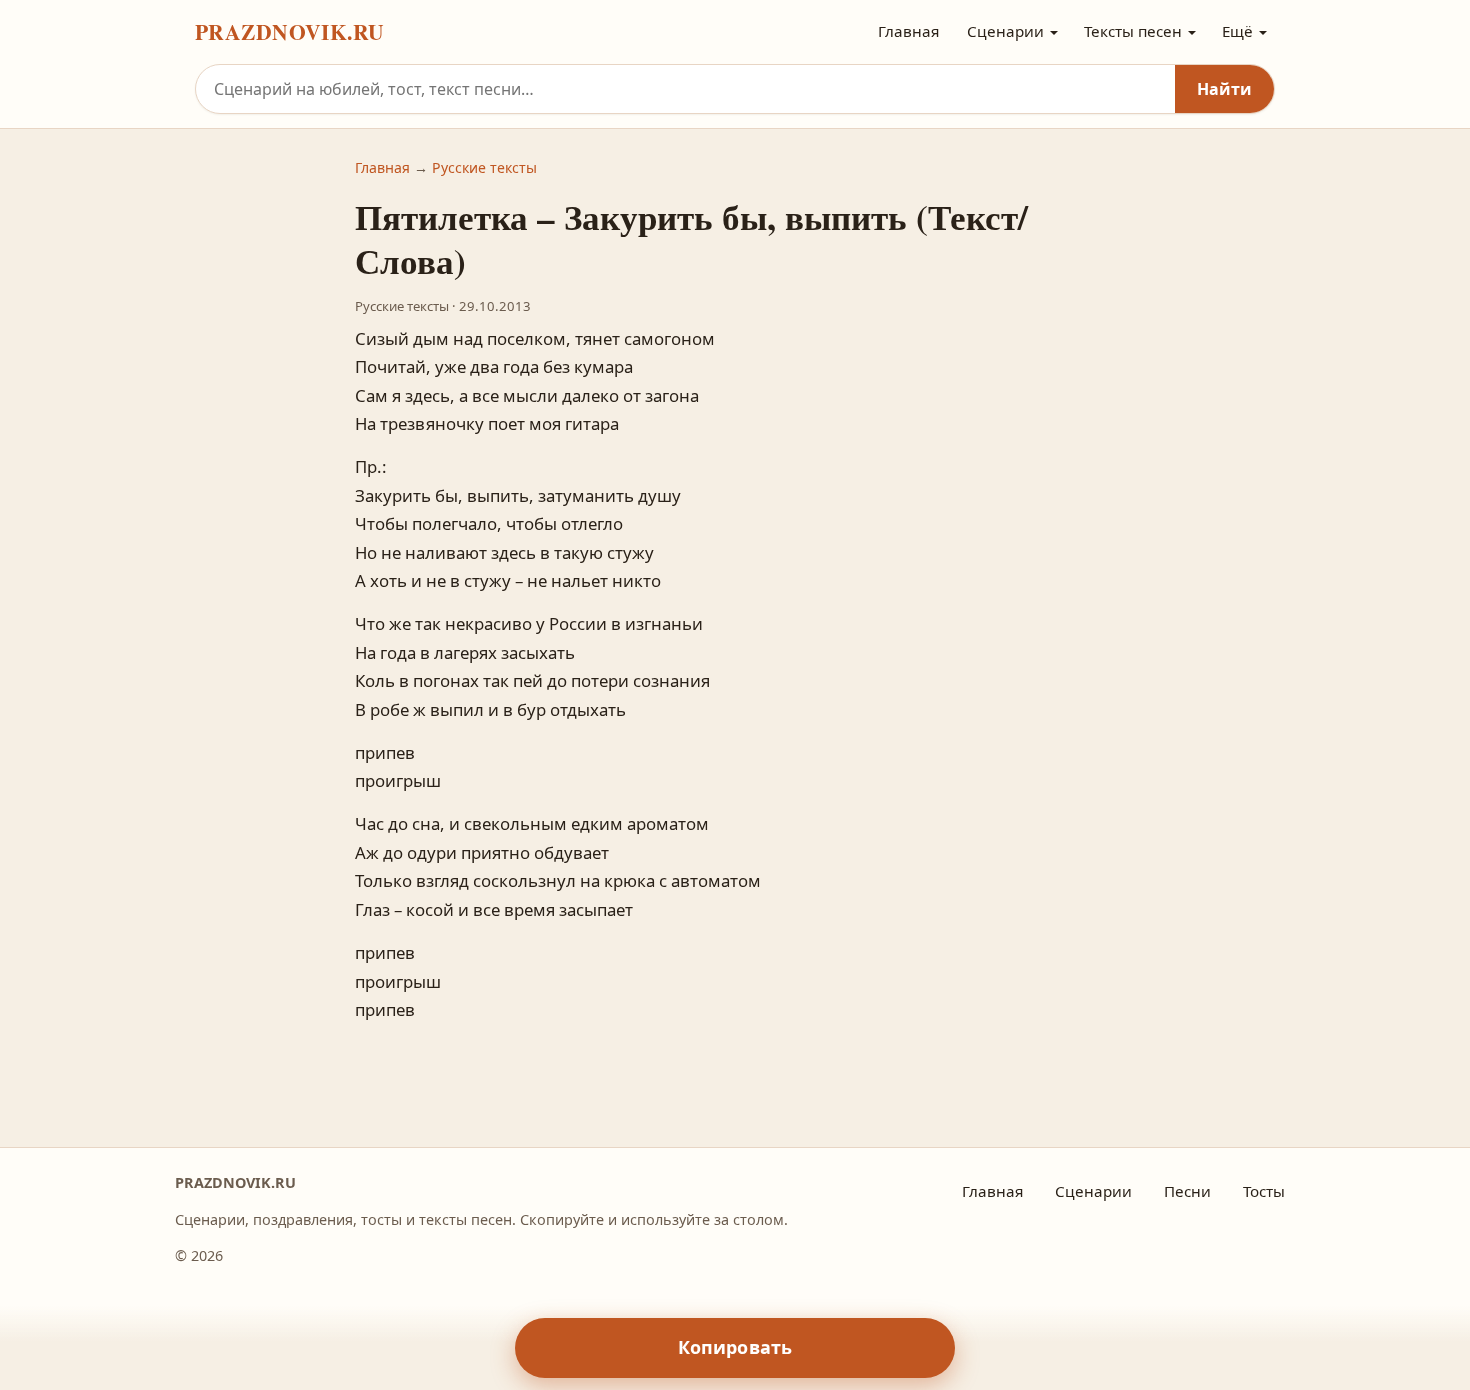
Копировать (735, 1347)
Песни (1187, 1191)
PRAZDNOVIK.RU (290, 31)
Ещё (1237, 31)
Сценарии (1005, 31)
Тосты (1264, 1191)
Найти (1224, 89)
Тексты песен (1133, 31)
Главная (908, 31)
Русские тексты (484, 167)
